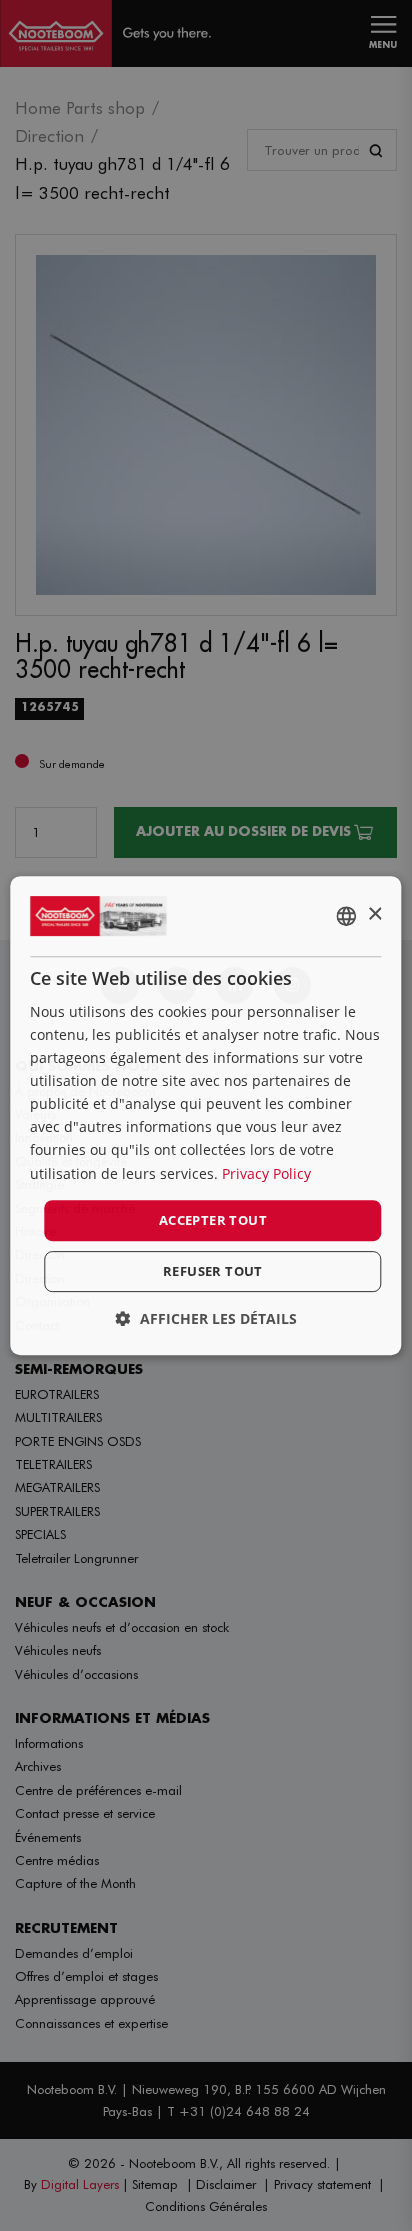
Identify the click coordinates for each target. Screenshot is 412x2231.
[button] (206, 1318)
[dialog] (205, 1116)
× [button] (374, 914)
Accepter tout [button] (213, 1220)
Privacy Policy (266, 1173)
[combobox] (347, 916)
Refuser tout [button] (213, 1271)
